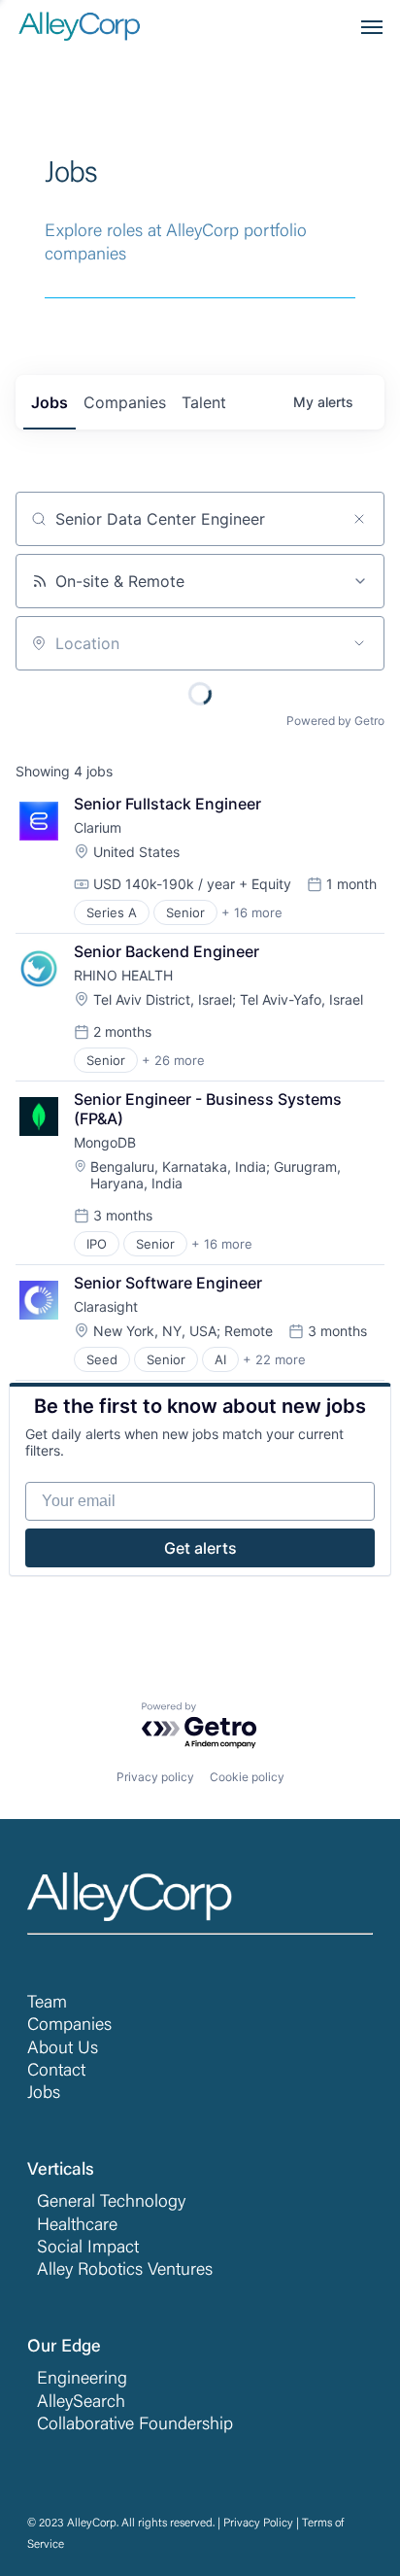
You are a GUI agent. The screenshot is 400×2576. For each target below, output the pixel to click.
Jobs (44, 2094)
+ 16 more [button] (252, 912)
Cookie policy (247, 1777)
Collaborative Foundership (135, 2425)
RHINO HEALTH (123, 975)
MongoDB (105, 1142)
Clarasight (106, 1306)
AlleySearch (81, 2403)
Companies (69, 2026)
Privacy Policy (258, 2524)
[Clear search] (359, 519)
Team (47, 2004)
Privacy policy (155, 1777)
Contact (56, 2072)
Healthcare (77, 2226)
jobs (50, 402)
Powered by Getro (335, 721)
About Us (63, 2049)
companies (125, 402)
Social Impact (88, 2249)
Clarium (98, 827)
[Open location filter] (359, 643)
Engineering (82, 2380)
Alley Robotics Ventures (125, 2271)
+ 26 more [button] (173, 1060)
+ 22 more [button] (274, 1359)
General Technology (111, 2203)
